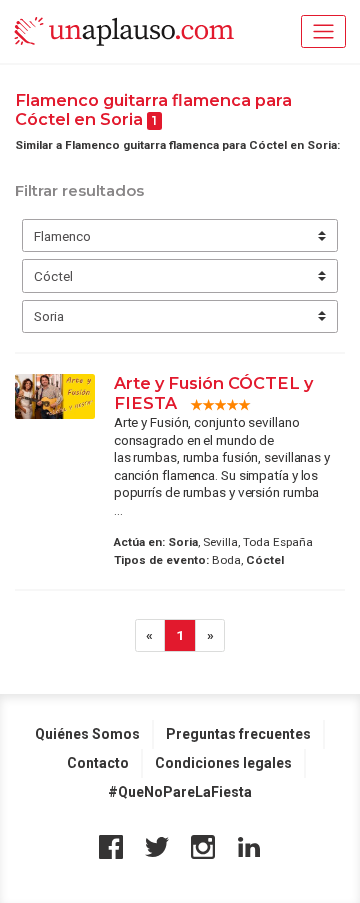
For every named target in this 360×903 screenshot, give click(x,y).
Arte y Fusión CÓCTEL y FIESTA (213, 393)
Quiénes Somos (87, 734)
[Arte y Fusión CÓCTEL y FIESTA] (55, 396)
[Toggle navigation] (323, 31)
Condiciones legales (223, 763)
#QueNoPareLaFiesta (180, 792)
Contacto (98, 763)
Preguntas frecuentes (238, 734)
